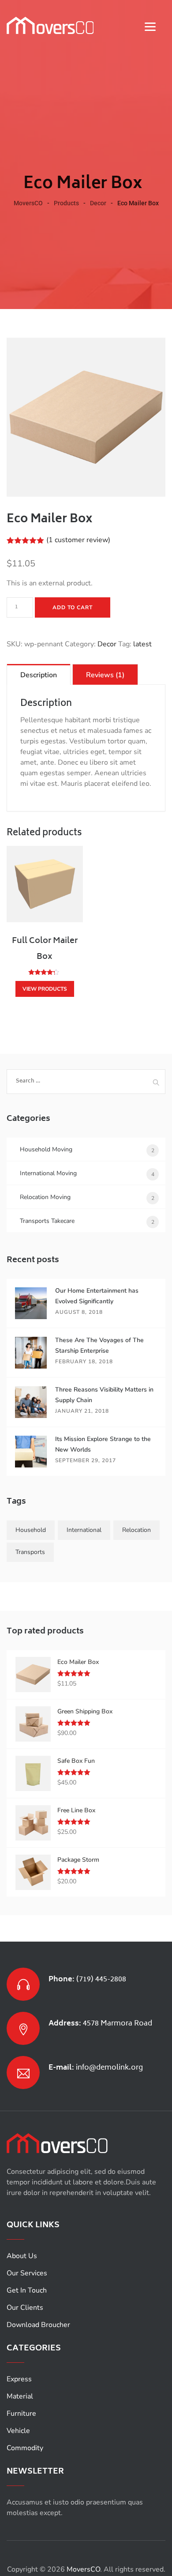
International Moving (48, 1173)
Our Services (27, 2273)
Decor (107, 644)
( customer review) (78, 540)
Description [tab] (39, 675)
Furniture (21, 2414)
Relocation (136, 1530)
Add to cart (73, 607)
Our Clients (25, 2308)
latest (142, 644)
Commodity (25, 2448)
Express (19, 2379)
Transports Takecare (47, 1221)
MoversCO (83, 2569)
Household (31, 1530)
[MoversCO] (50, 25)
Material (20, 2396)
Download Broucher (38, 2325)
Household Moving (46, 1149)
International (84, 1530)
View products (45, 989)
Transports (30, 1552)
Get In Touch (27, 2290)
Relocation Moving (45, 1197)
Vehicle (18, 2431)
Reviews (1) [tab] (105, 675)
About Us (22, 2256)
